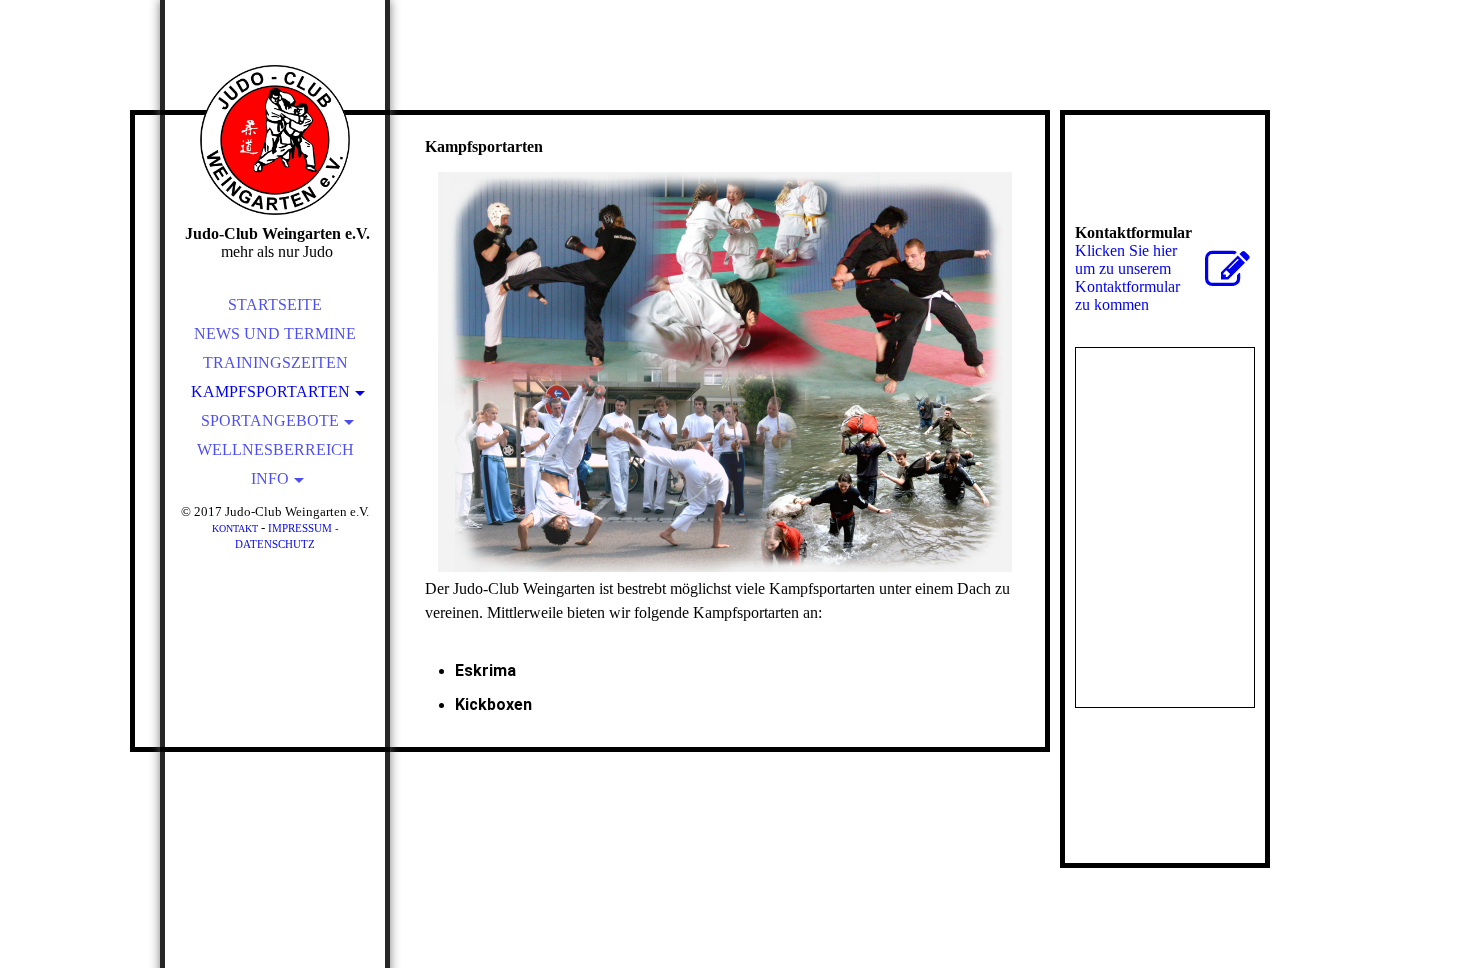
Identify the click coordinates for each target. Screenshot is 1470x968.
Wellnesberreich (275, 449)
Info (270, 478)
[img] (275, 140)
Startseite (275, 304)
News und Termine (275, 333)
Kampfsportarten (270, 391)
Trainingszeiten (275, 362)
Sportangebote (270, 420)
